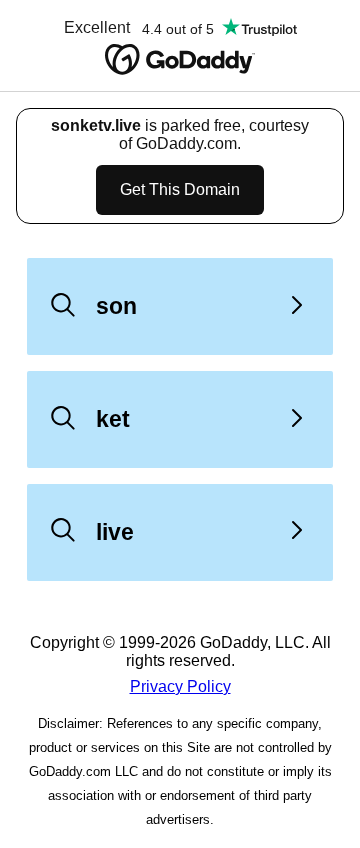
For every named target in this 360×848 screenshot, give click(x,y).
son (116, 306)
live (115, 532)
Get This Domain (180, 189)
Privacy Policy (180, 686)
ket (113, 419)
